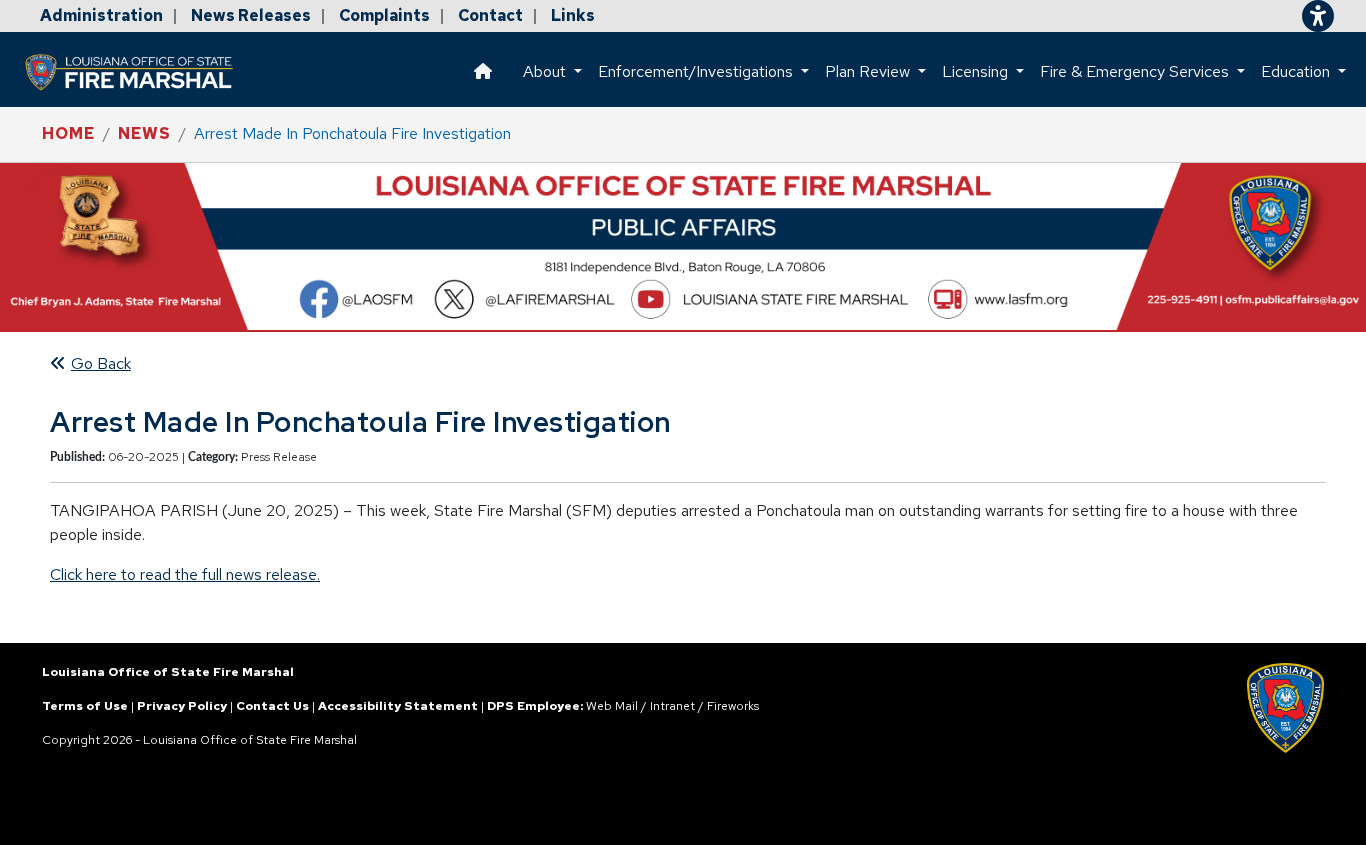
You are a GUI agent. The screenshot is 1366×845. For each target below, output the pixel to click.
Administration (101, 15)
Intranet (672, 706)
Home (68, 133)
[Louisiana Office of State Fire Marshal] (141, 72)
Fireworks (733, 706)
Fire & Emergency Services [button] (1136, 71)
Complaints (384, 15)
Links (573, 15)
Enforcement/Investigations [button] (697, 71)
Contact (490, 15)
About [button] (546, 71)
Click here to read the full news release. (185, 574)
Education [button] (1297, 71)
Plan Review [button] (869, 71)
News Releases (251, 15)
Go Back (101, 363)
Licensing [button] (977, 71)
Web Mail (612, 706)
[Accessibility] (1318, 16)
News (144, 133)
